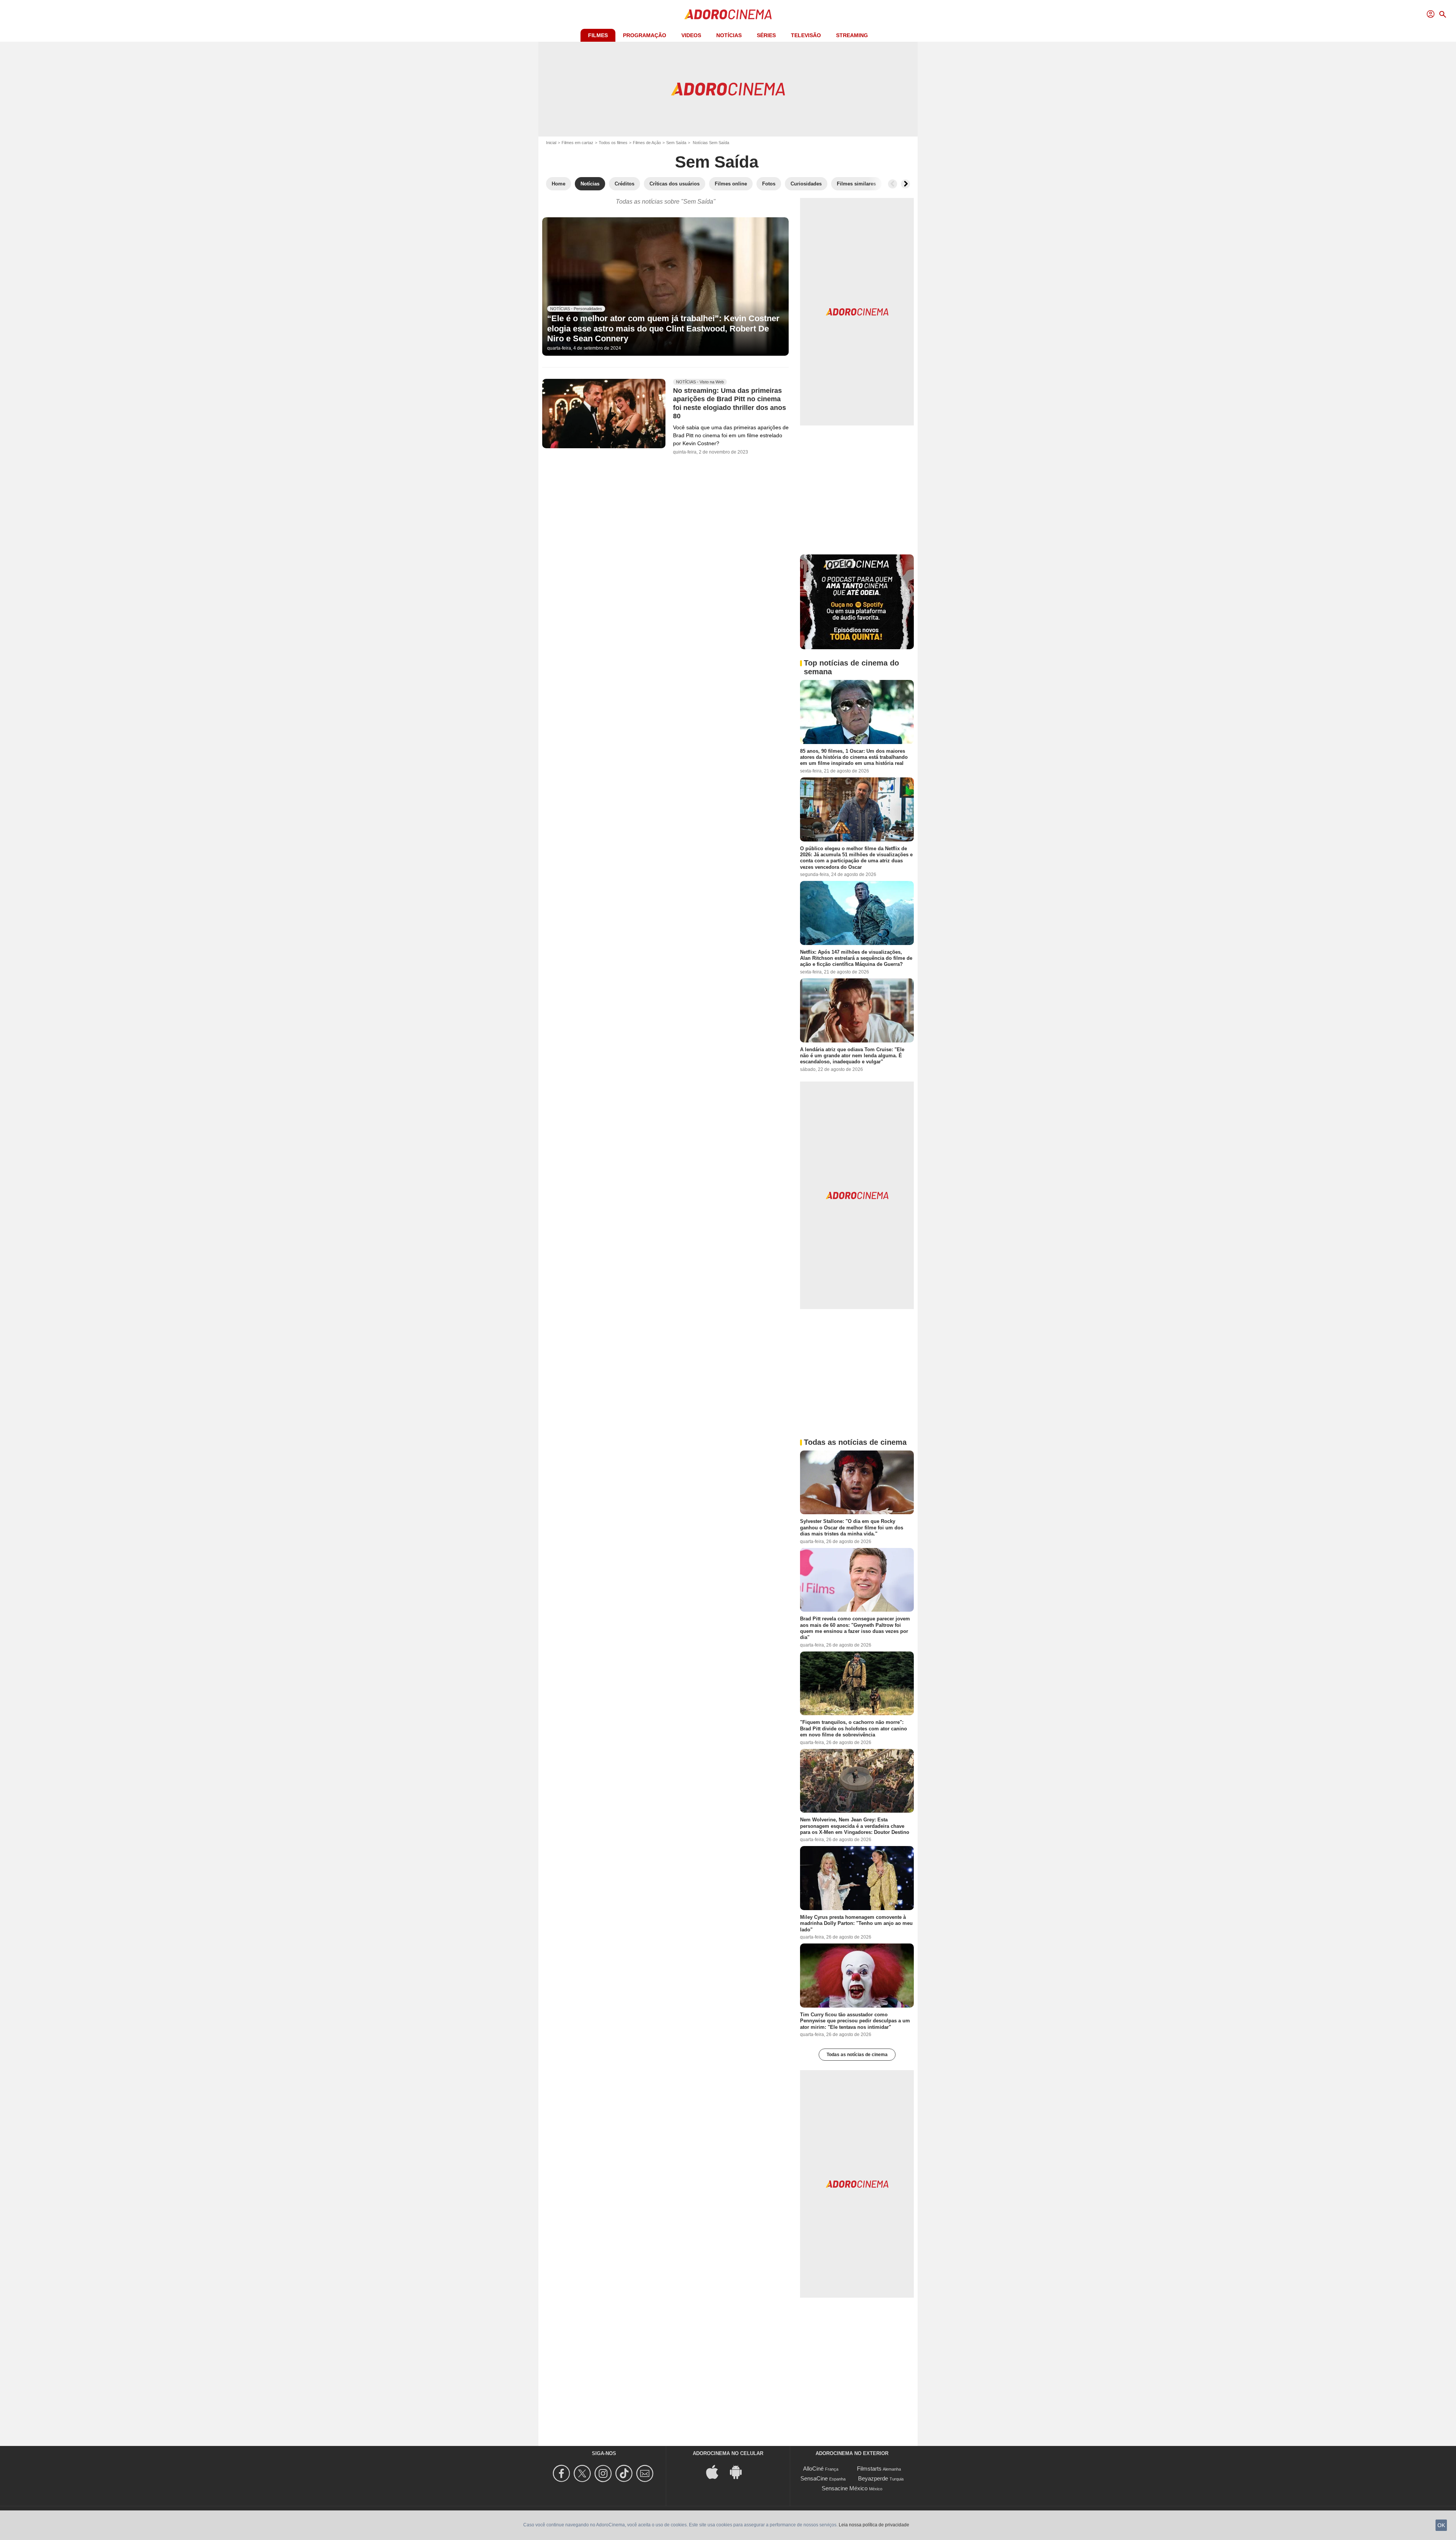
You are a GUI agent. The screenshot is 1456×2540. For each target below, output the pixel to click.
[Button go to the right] (905, 184)
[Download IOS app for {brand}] (716, 2471)
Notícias (729, 35)
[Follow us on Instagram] (604, 2473)
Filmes (598, 35)
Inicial (551, 143)
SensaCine (814, 2478)
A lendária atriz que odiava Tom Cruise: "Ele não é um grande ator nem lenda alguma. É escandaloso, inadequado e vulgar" (852, 1055)
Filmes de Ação (647, 143)
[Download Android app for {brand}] (740, 2471)
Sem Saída (676, 143)
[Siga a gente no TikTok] (625, 2473)
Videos (691, 35)
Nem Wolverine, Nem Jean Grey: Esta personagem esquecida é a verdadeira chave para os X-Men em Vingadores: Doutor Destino (855, 1826)
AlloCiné (813, 2469)
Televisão (806, 35)
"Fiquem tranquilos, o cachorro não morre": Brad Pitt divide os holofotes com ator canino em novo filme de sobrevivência (854, 1728)
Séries (766, 35)
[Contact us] (646, 2473)
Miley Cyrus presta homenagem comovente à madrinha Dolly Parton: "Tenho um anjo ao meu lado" (856, 1923)
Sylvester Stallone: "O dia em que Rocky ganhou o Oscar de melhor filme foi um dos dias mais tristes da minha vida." (852, 1527)
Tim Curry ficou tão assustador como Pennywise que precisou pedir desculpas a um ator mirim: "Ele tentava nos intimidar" (855, 2021)
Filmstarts (869, 2469)
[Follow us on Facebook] (562, 2473)
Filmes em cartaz (577, 143)
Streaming (852, 35)
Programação (645, 35)
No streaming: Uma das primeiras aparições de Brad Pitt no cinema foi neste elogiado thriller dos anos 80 (730, 403)
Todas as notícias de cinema (857, 2055)
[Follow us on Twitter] (583, 2473)
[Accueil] (728, 14)
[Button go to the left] (893, 184)
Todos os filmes (613, 143)
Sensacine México (845, 2488)
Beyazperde (873, 2478)
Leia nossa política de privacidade (874, 2525)
